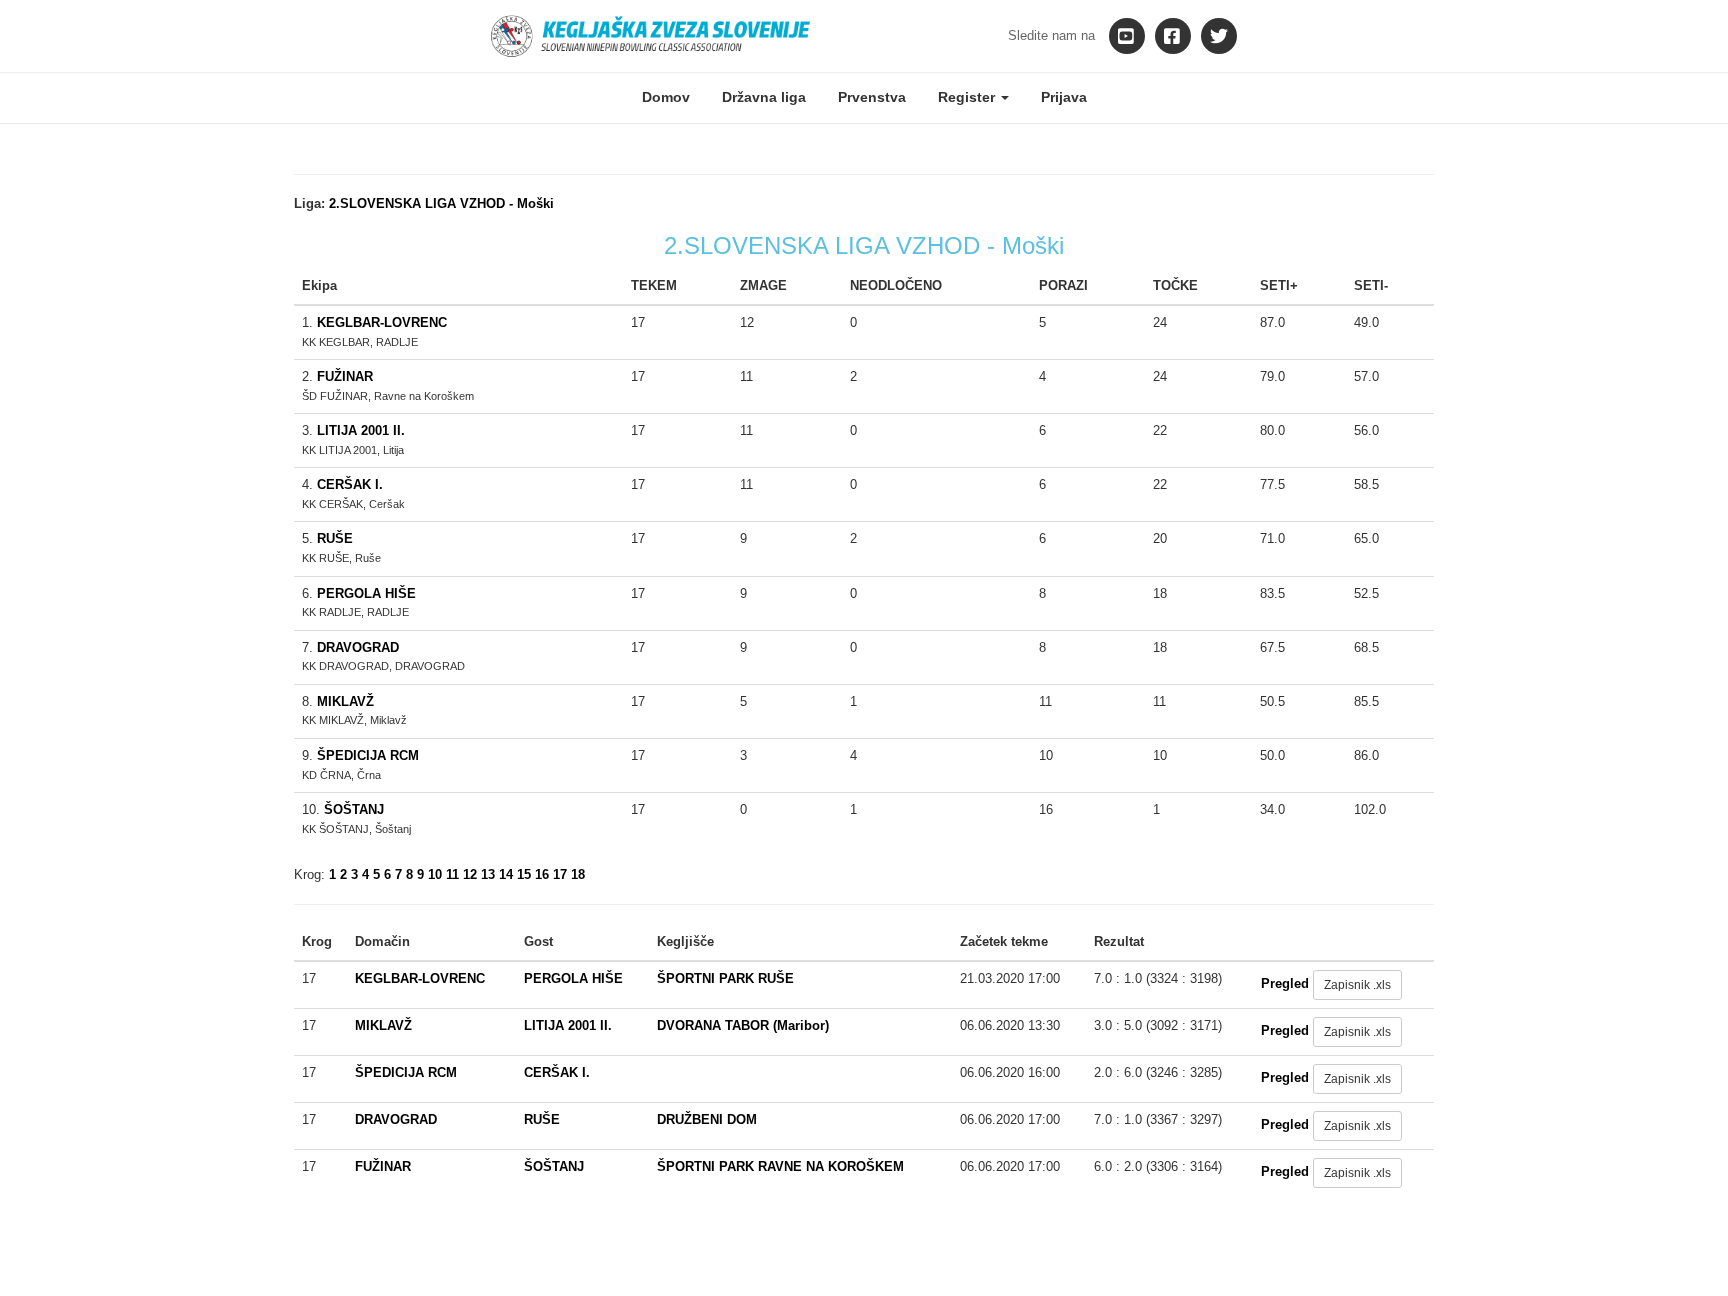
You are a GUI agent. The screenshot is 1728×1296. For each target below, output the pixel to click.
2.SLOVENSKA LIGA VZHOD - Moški (441, 203)
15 (524, 874)
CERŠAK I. (350, 484)
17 (560, 874)
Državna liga (764, 97)
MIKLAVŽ (345, 701)
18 (578, 874)
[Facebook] (1173, 36)
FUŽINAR (345, 376)
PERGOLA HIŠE (366, 593)
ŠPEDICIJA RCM (368, 755)
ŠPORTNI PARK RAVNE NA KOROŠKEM (780, 1166)
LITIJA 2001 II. (361, 430)
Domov (666, 97)
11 (452, 874)
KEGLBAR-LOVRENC (382, 322)
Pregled (1285, 983)
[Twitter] (1219, 36)
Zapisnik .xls (1357, 985)
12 (470, 874)
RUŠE (335, 538)
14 (506, 874)
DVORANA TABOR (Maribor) (743, 1025)
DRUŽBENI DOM (707, 1119)
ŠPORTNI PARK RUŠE (725, 978)
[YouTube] (1127, 36)
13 (488, 874)
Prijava (1064, 97)
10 (435, 874)
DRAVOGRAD (358, 647)
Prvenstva (872, 97)
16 (542, 874)
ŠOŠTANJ (354, 809)
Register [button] (968, 97)
